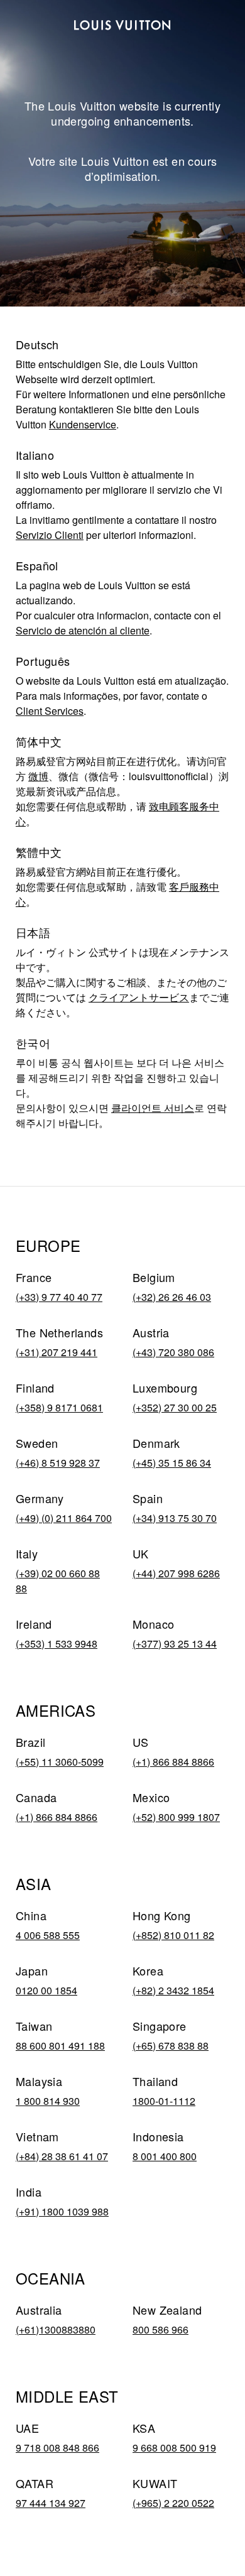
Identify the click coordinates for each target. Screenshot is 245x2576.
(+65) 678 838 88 (171, 2046)
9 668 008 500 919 (174, 2448)
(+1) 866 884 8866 (173, 1762)
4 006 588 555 (48, 1935)
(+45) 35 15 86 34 (172, 1463)
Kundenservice (83, 424)
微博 (38, 776)
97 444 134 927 (51, 2503)
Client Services (50, 711)
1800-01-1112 (164, 2101)
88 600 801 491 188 (60, 2046)
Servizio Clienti (50, 535)
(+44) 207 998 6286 (176, 1573)
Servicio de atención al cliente (83, 630)
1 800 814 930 (48, 2101)
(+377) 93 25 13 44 (175, 1644)
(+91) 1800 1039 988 (62, 2211)
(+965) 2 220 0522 (173, 2503)
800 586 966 (161, 2329)
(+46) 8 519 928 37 (58, 1463)
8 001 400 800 (165, 2156)
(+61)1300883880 (56, 2329)
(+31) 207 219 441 (57, 1352)
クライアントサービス (139, 997)
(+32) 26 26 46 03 (172, 1297)
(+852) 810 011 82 (173, 1935)
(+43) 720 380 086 (173, 1352)
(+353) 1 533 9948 (57, 1644)
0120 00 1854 (46, 1990)
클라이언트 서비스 (153, 1108)
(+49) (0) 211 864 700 (64, 1518)
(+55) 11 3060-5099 (60, 1762)
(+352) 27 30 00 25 (175, 1407)
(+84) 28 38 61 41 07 (62, 2156)
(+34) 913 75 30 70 (175, 1518)
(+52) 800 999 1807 (176, 1817)
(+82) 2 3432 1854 (173, 1990)
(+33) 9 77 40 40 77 (59, 1297)
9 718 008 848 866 (57, 2448)
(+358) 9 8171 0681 (59, 1407)
